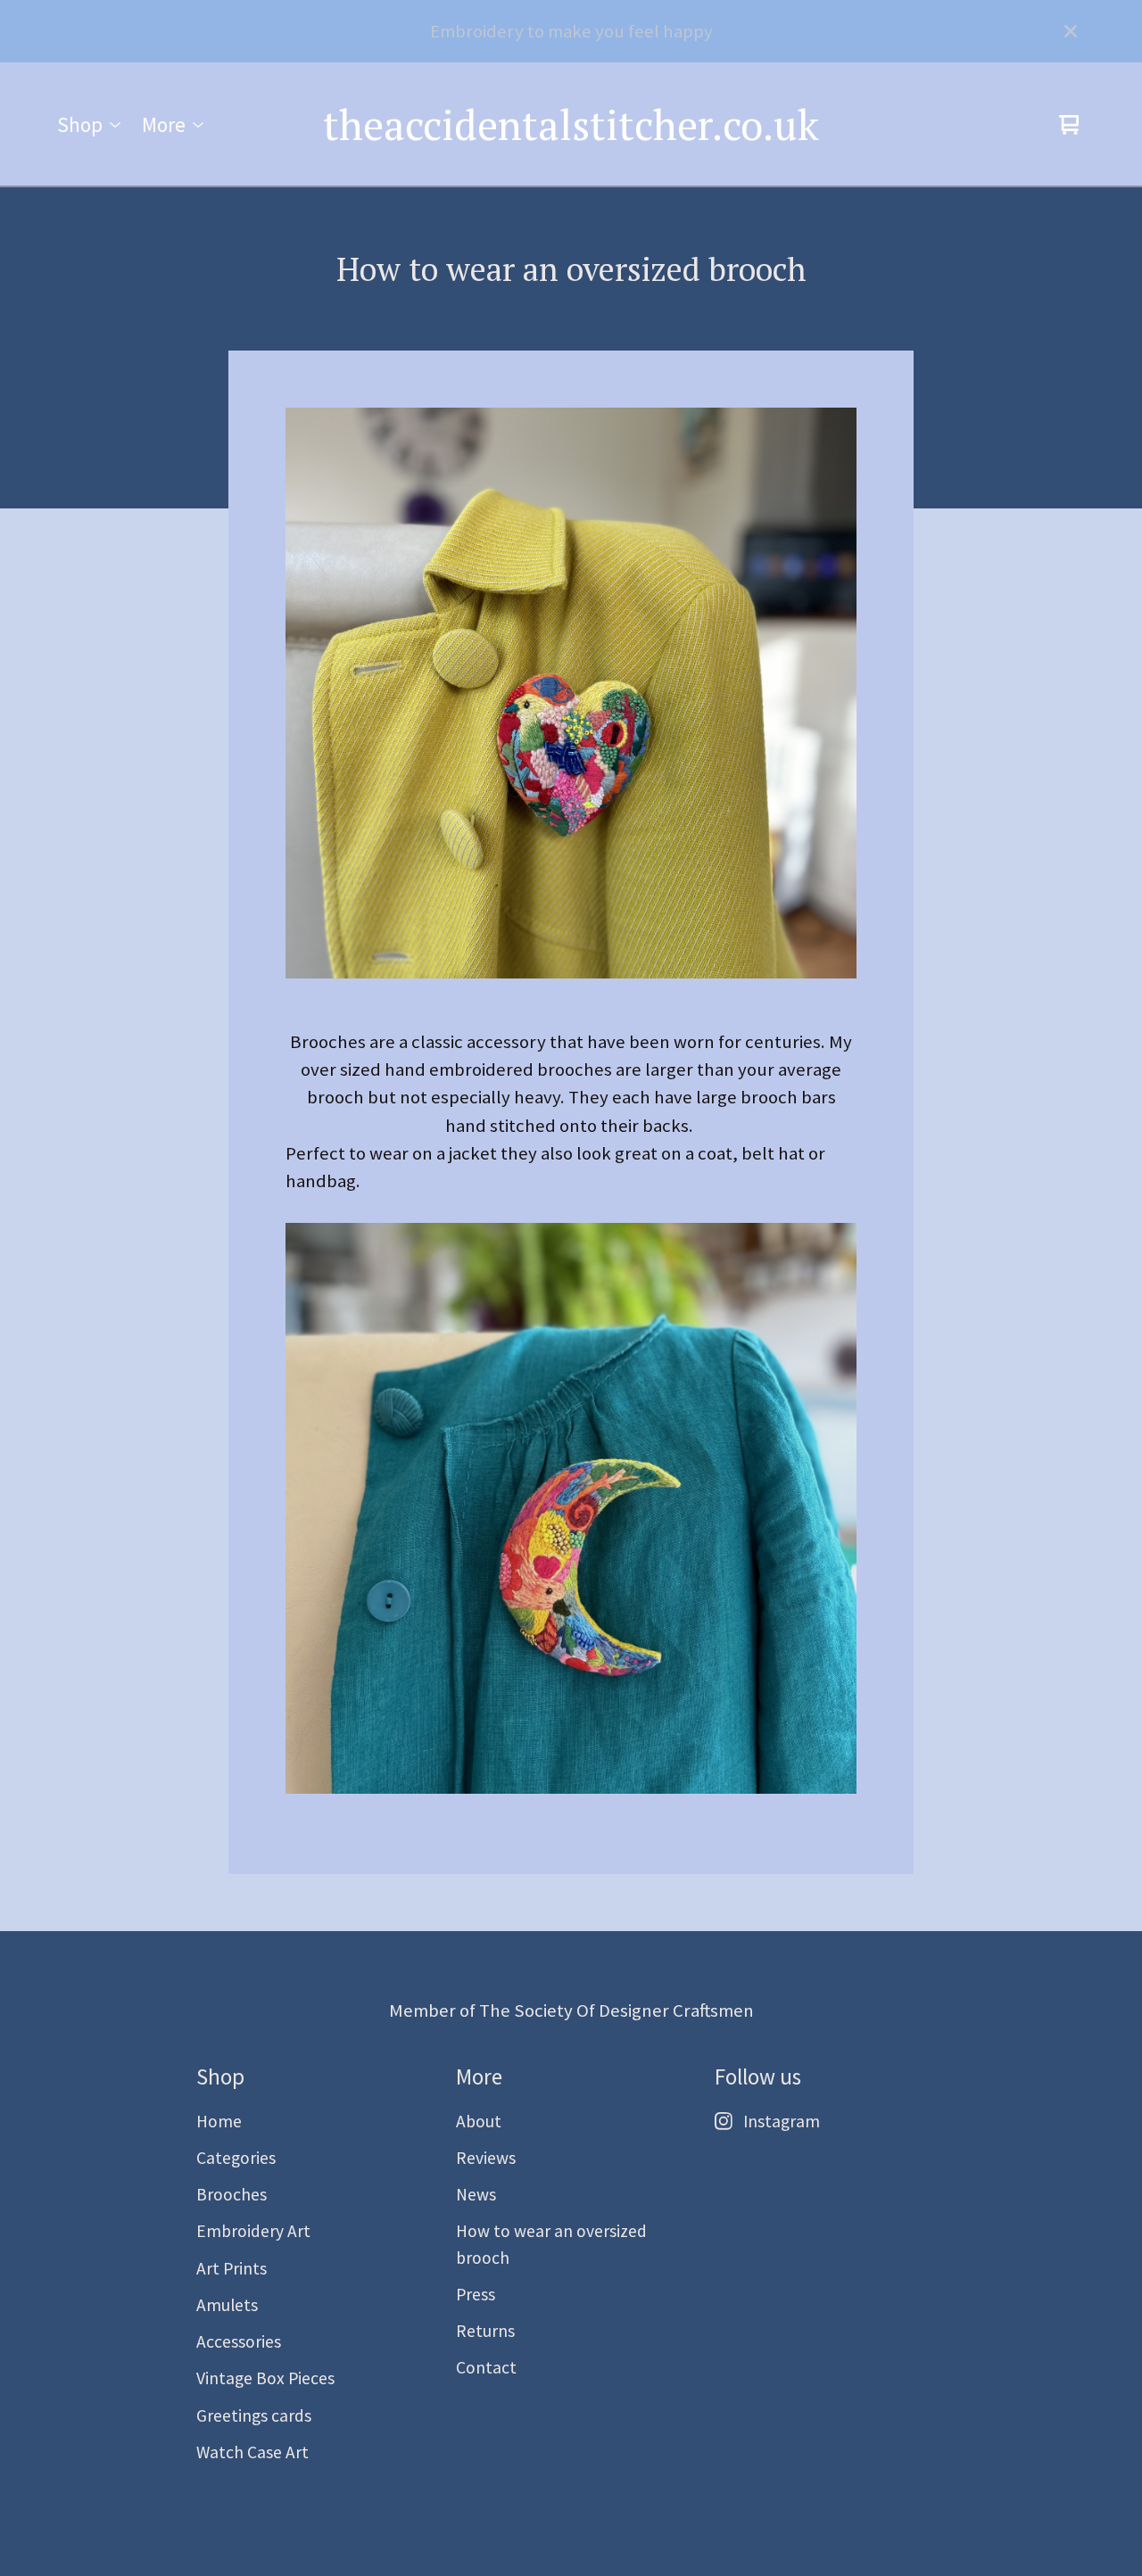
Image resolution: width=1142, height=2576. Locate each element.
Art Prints (232, 2268)
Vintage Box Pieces (265, 2378)
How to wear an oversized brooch (551, 2244)
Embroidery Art (253, 2231)
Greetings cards (254, 2415)
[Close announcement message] (1071, 31)
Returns (485, 2331)
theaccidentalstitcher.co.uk (571, 124)
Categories (236, 2158)
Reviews (486, 2158)
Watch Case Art (252, 2452)
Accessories (239, 2341)
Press (476, 2294)
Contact (486, 2367)
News (476, 2194)
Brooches (232, 2194)
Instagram (782, 2121)
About (479, 2121)
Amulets (227, 2305)
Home (219, 2121)
